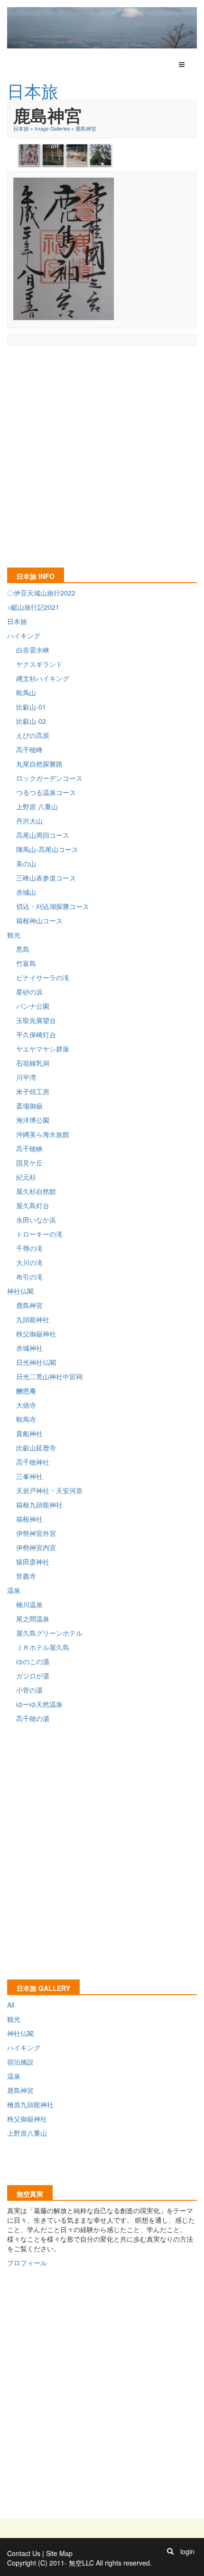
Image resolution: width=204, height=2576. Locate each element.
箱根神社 (29, 1519)
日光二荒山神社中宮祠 (49, 1376)
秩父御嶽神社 (36, 1334)
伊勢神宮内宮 (36, 1547)
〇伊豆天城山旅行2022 (41, 593)
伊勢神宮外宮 (36, 1533)
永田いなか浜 (36, 1220)
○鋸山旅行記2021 (33, 607)
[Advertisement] (102, 454)
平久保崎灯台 (36, 1034)
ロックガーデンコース (49, 778)
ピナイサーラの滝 (43, 977)
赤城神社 (29, 1348)
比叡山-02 (31, 721)
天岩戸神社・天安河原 (49, 1490)
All (11, 2005)
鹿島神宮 (86, 128)
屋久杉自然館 (36, 1191)
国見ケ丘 (29, 1163)
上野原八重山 (27, 2133)
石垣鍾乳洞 (33, 1063)
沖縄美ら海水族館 (43, 1134)
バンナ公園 (33, 1006)
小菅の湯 (29, 1690)
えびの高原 (33, 735)
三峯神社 (29, 1476)
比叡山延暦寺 (36, 1448)
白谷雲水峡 (33, 650)
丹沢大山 (29, 821)
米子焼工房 (33, 1091)
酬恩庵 (26, 1391)
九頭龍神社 (33, 1319)
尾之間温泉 (33, 1619)
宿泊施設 (20, 2062)
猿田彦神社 (33, 1562)
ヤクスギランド (39, 664)
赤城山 (26, 892)
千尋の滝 (29, 1248)
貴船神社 (29, 1433)
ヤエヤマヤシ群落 (43, 1049)
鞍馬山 (26, 692)
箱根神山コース (39, 920)
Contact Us (24, 2553)
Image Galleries (52, 128)
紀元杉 (26, 1177)
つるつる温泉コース (46, 792)
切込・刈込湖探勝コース (53, 906)
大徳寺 (26, 1405)
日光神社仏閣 (36, 1362)
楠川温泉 (29, 1604)
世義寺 (26, 1576)
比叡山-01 (31, 707)
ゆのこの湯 (33, 1661)
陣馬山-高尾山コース (47, 849)
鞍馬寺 (26, 1419)
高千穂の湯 (33, 1718)
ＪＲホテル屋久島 (43, 1647)
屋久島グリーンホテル (49, 1633)
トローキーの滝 (39, 1234)
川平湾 (26, 1077)
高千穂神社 (33, 1462)
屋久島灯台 (33, 1205)
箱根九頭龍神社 (39, 1505)
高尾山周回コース (43, 835)
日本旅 (21, 128)
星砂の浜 (29, 992)
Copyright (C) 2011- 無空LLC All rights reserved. (79, 2563)
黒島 (23, 949)
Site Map (59, 2553)
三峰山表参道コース (46, 878)
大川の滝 (29, 1262)
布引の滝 (29, 1277)
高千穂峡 (29, 1148)
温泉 (14, 1590)
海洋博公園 (33, 1120)
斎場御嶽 (29, 1106)
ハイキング (24, 635)
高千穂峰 (29, 749)
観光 (14, 935)
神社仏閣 (20, 1291)
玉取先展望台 (36, 1020)
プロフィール (27, 2263)
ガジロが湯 (33, 1676)
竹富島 (26, 963)
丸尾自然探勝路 (39, 764)
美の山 (26, 863)
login (187, 2551)
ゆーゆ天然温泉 (39, 1704)
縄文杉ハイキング (43, 678)
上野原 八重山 (37, 806)
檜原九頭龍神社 (30, 2104)
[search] (170, 2551)
